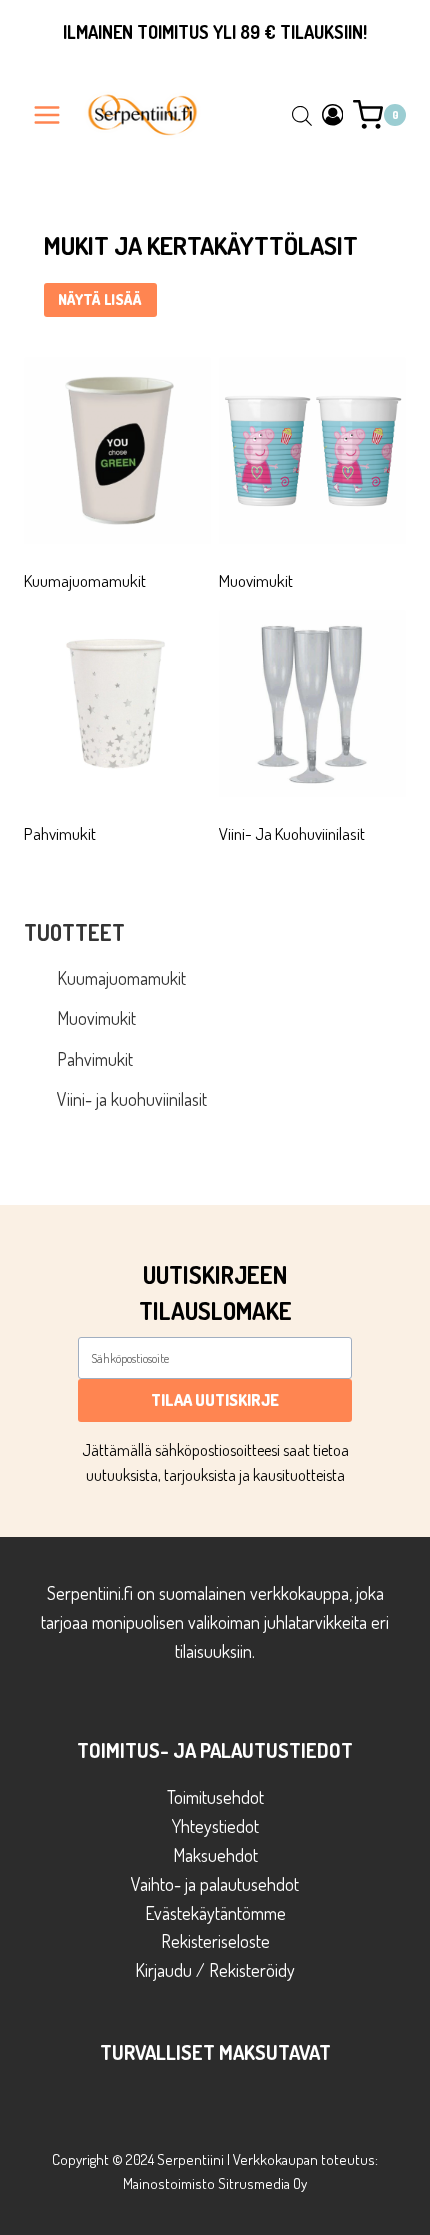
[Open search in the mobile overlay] (302, 115)
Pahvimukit (95, 1059)
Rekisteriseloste (215, 1941)
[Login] (333, 114)
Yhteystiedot (215, 1826)
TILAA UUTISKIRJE (215, 1400)
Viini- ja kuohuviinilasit (132, 1099)
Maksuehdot (215, 1855)
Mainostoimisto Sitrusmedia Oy (215, 2183)
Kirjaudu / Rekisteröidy (215, 1970)
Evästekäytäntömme (215, 1913)
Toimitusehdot (215, 1797)
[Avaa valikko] (47, 114)
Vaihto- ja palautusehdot (215, 1884)
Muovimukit (96, 1018)
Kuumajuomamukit (121, 978)
